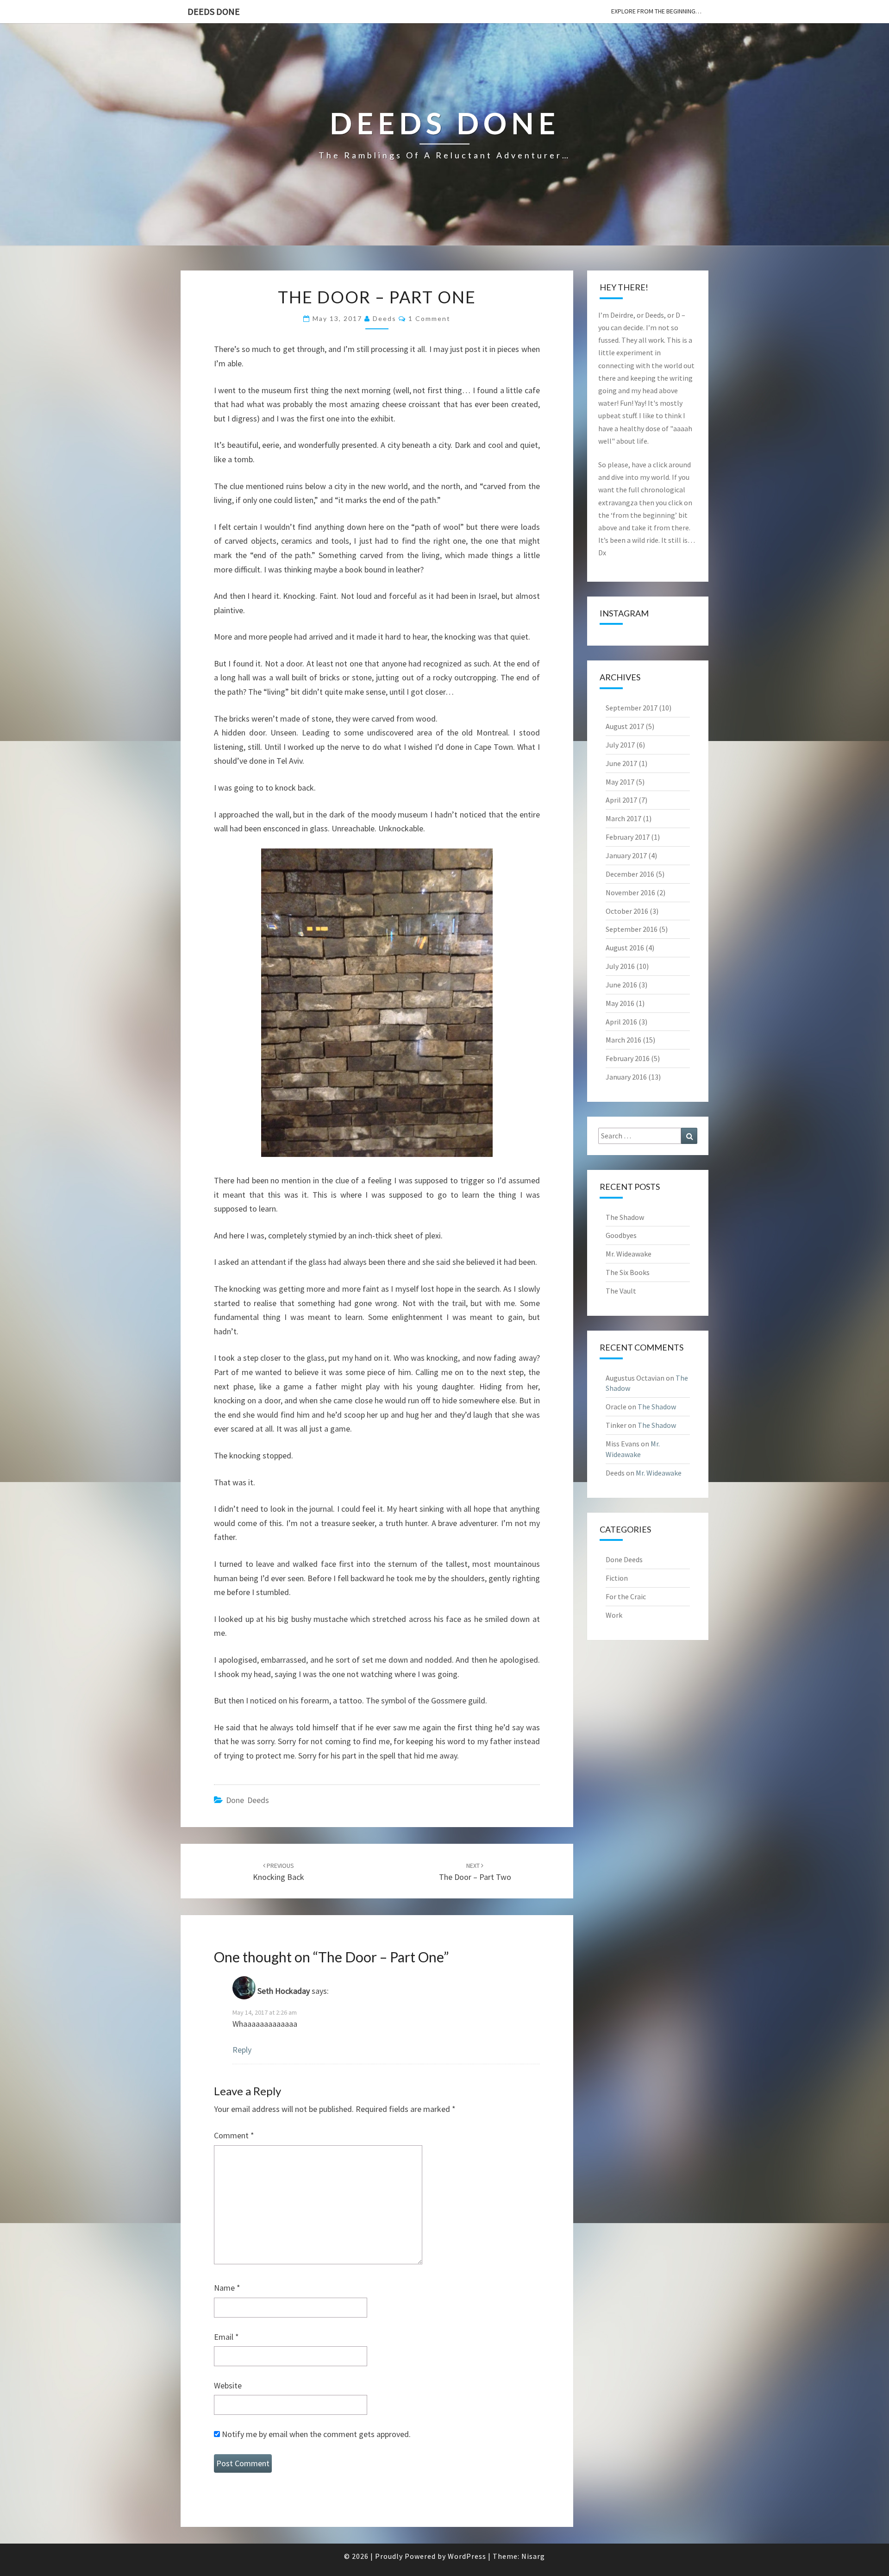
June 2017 (621, 763)
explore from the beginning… (656, 11)
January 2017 (626, 855)
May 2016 (620, 1003)
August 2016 (625, 948)
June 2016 (621, 985)
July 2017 (620, 745)
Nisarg (533, 2556)
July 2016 (620, 966)
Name (227, 2288)
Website (228, 2385)
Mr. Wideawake (629, 1254)
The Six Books (628, 1272)
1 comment (429, 318)
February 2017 (628, 837)
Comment (234, 2135)
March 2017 (623, 818)
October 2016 (627, 911)
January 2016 (626, 1077)
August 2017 (625, 726)
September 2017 (632, 708)
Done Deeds (247, 1800)
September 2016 (632, 929)
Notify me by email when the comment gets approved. (315, 2434)
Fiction (617, 1578)
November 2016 (630, 892)
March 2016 (623, 1040)
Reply (242, 2050)
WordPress (467, 2556)
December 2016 (630, 874)
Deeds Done (214, 11)
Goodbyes (621, 1235)
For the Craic (626, 1596)
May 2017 (620, 782)
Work (614, 1615)
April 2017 (621, 800)
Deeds (385, 318)
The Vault (621, 1291)
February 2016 (628, 1058)
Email (226, 2337)
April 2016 (621, 1022)
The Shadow (625, 1217)
